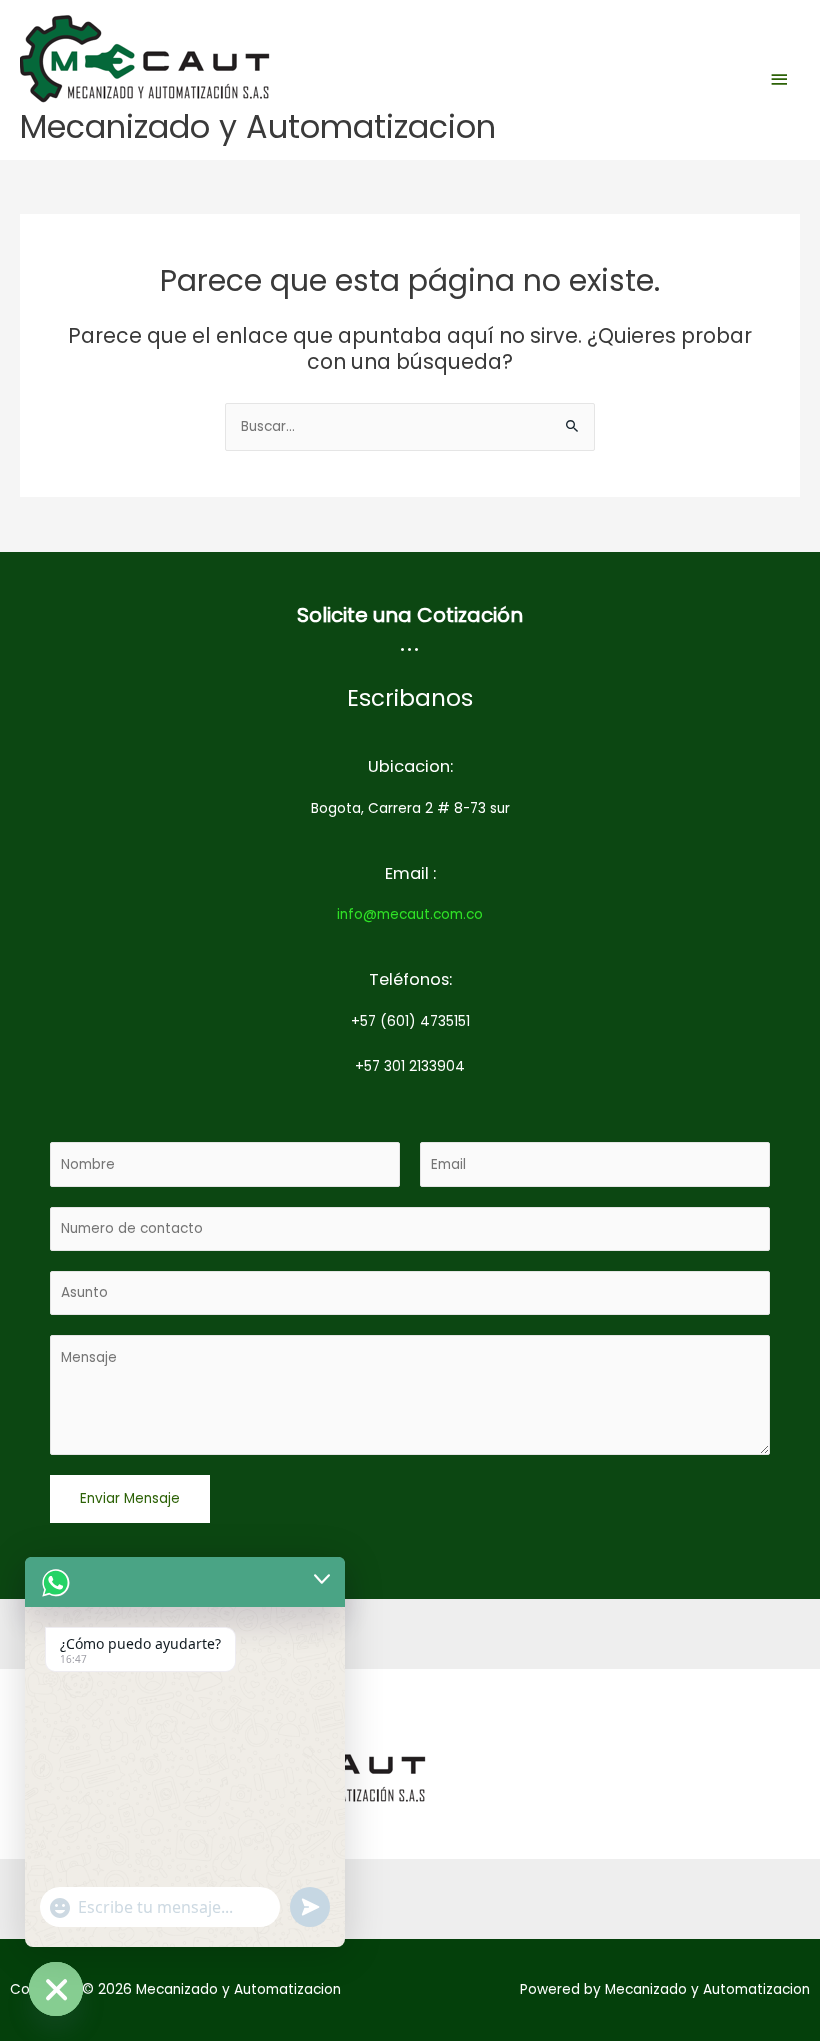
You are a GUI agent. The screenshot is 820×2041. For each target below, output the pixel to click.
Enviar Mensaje (130, 1498)
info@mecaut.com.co (410, 914)
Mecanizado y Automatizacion (258, 126)
